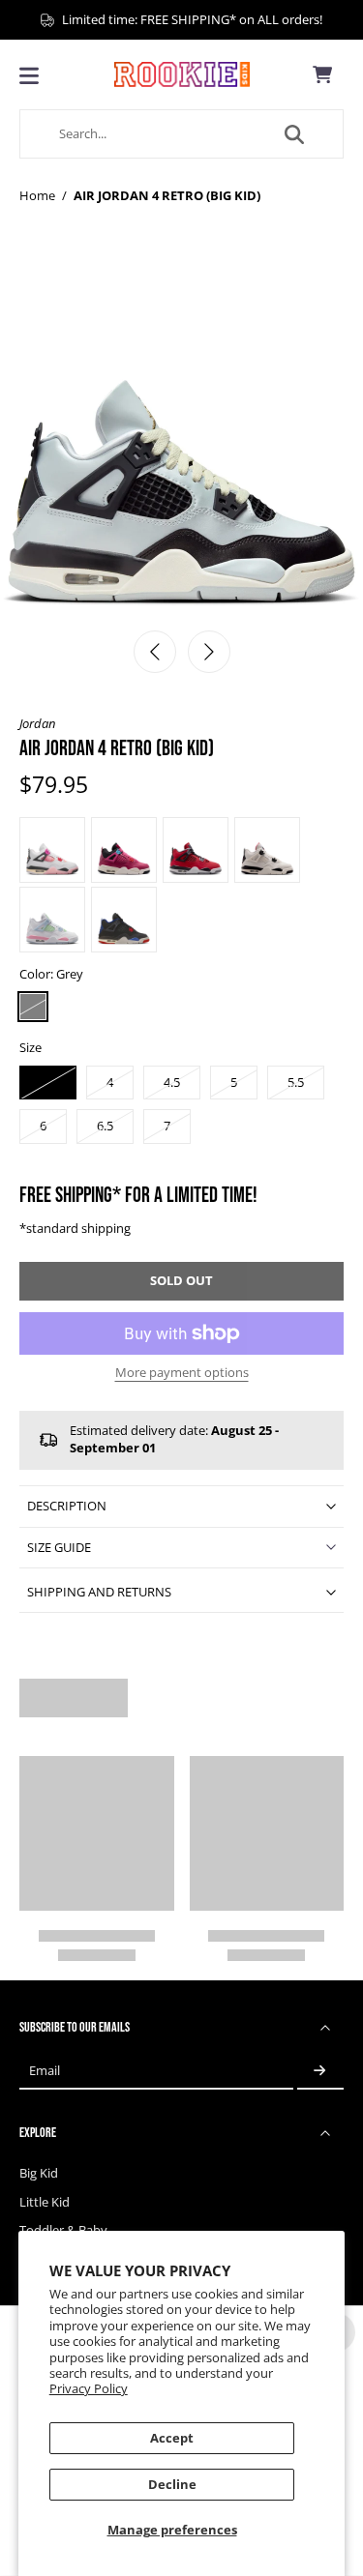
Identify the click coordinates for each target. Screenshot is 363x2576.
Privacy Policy (89, 2389)
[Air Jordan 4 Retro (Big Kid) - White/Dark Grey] (52, 850)
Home (37, 196)
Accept (172, 2438)
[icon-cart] (322, 74)
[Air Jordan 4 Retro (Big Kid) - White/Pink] (52, 920)
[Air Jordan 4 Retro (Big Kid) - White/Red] (267, 850)
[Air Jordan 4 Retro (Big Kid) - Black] (124, 920)
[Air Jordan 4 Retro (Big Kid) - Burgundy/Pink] (124, 850)
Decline (172, 2485)
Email (45, 2071)
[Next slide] (209, 652)
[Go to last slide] (155, 652)
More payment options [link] (182, 1374)
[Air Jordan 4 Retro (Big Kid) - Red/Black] (196, 850)
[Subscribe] (320, 2071)
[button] (181, 1282)
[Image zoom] (181, 438)
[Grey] (33, 1007)
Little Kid (45, 2202)
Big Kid (39, 2173)
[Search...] (294, 134)
